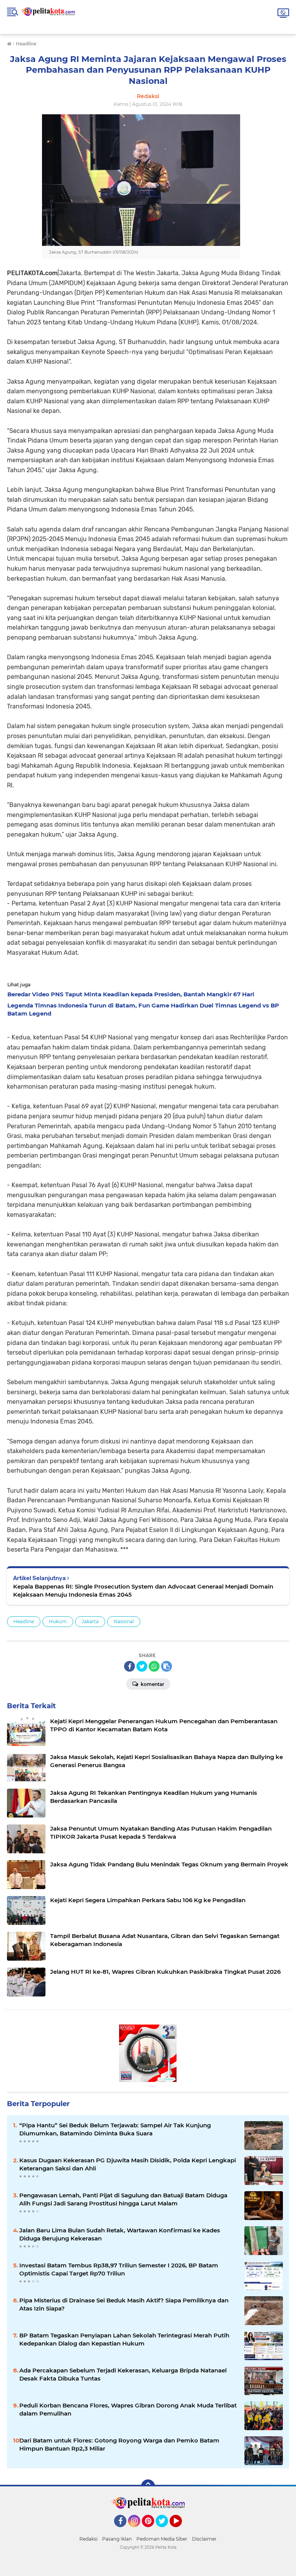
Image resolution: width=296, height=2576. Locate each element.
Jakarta (90, 1621)
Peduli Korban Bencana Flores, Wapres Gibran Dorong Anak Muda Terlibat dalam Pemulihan (128, 2409)
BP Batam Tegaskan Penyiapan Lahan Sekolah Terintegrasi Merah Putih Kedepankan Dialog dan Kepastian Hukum (124, 2339)
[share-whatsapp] (154, 1666)
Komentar (152, 1684)
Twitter (165, 2531)
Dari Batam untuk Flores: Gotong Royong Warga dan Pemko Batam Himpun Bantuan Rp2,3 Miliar (119, 2444)
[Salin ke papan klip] (166, 1666)
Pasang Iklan (117, 2539)
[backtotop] (148, 2486)
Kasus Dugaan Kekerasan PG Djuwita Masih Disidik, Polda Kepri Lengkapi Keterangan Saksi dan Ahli (128, 2164)
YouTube (181, 2531)
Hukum (58, 1621)
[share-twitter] (142, 1666)
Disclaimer (204, 2539)
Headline (24, 1621)
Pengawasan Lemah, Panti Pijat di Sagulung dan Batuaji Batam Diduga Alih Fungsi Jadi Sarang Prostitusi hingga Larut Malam (123, 2199)
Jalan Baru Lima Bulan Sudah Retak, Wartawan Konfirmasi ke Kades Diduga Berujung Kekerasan (120, 2234)
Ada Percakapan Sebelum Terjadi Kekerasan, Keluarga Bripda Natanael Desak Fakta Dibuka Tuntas (123, 2374)
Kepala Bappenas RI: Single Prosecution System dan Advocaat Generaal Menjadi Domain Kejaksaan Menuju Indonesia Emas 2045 (143, 1590)
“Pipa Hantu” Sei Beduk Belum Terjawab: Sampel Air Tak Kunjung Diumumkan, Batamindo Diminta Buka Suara (115, 2129)
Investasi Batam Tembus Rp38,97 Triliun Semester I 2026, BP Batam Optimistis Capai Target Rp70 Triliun (119, 2269)
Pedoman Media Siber (162, 2539)
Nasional (124, 1621)
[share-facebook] (129, 1666)
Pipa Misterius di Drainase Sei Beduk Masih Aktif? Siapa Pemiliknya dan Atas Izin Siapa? (124, 2304)
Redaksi (88, 2539)
